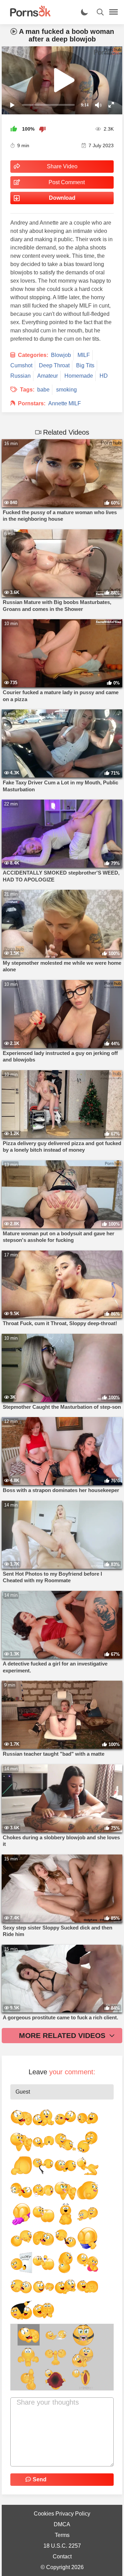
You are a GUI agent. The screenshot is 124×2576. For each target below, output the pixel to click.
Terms (62, 2535)
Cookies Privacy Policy (62, 2514)
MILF (84, 355)
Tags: (27, 390)
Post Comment (67, 182)
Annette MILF (65, 403)
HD (104, 376)
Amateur (48, 376)
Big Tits (85, 365)
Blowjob (61, 355)
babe (43, 390)
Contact (62, 2556)
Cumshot (21, 365)
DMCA (62, 2524)
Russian (20, 376)
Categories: (33, 355)
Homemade (79, 376)
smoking (66, 390)
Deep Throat (54, 365)
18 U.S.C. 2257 (62, 2546)
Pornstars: (32, 403)
